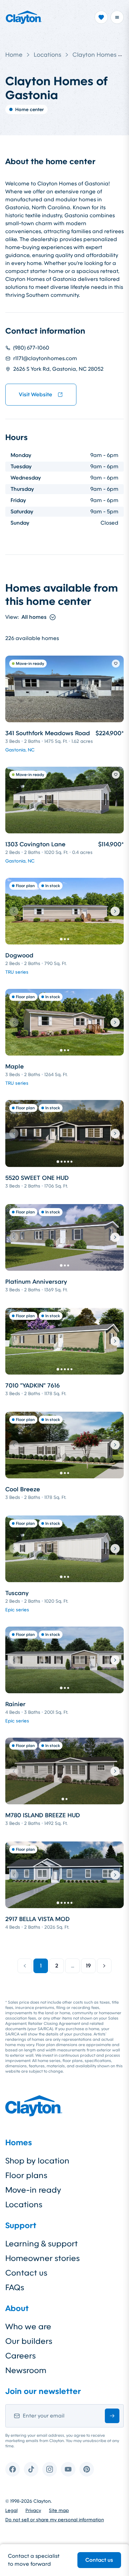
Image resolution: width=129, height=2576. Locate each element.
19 (88, 1966)
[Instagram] (50, 2469)
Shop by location (37, 2161)
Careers (21, 2356)
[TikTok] (31, 2469)
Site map (59, 2510)
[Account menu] (117, 17)
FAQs (15, 2287)
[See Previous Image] (14, 911)
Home (14, 55)
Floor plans (26, 2175)
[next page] (104, 1966)
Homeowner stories (43, 2258)
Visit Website (36, 394)
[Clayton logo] (24, 17)
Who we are (28, 2327)
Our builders (29, 2341)
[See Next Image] (115, 911)
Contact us (99, 2560)
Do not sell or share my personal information (55, 2520)
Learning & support (42, 2244)
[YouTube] (68, 2469)
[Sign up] (112, 2416)
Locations (47, 55)
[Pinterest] (87, 2469)
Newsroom (26, 2370)
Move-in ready (33, 2190)
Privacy (33, 2510)
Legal (11, 2510)
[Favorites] (101, 17)
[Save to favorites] (116, 664)
